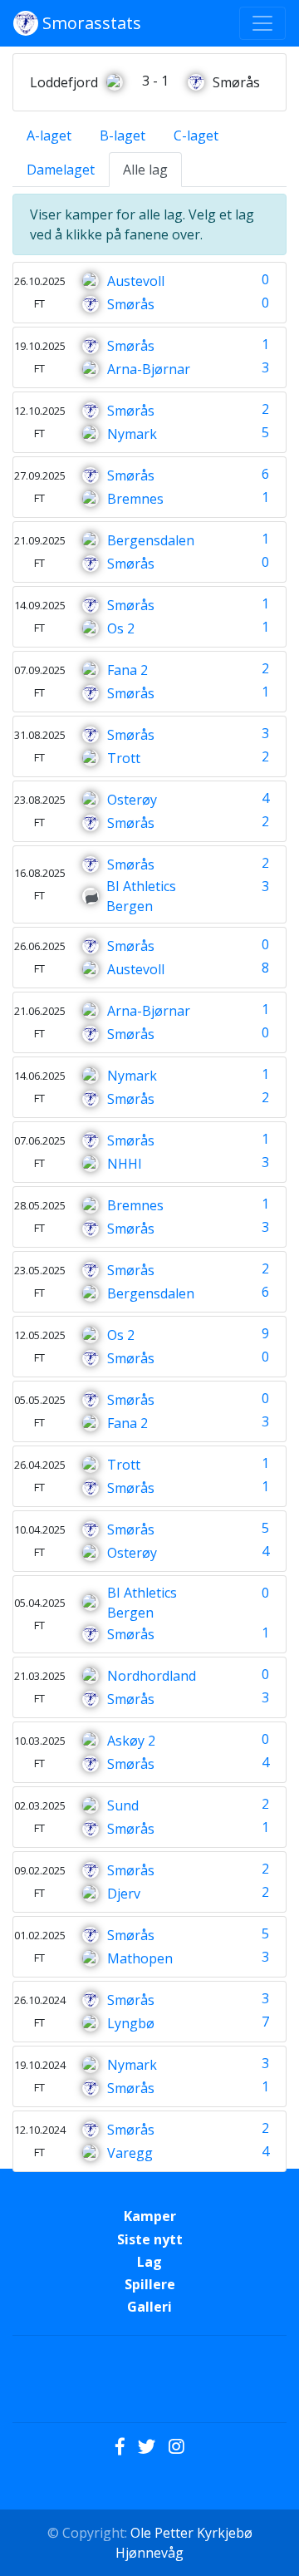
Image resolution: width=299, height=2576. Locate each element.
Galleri (149, 2307)
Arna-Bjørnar (149, 369)
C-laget (196, 135)
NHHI (125, 1164)
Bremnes (135, 499)
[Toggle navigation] (262, 23)
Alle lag (145, 170)
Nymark (132, 434)
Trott (124, 758)
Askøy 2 (131, 1741)
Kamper (150, 2216)
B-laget (123, 135)
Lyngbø (131, 2023)
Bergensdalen (151, 540)
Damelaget (61, 170)
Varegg (130, 2153)
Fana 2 (127, 670)
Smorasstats (90, 23)
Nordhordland (152, 1676)
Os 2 (121, 628)
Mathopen (140, 1958)
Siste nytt (150, 2239)
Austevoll (136, 281)
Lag (149, 2262)
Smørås (131, 304)
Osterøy (132, 800)
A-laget (49, 135)
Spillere (150, 2284)
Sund (123, 1805)
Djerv (124, 1894)
